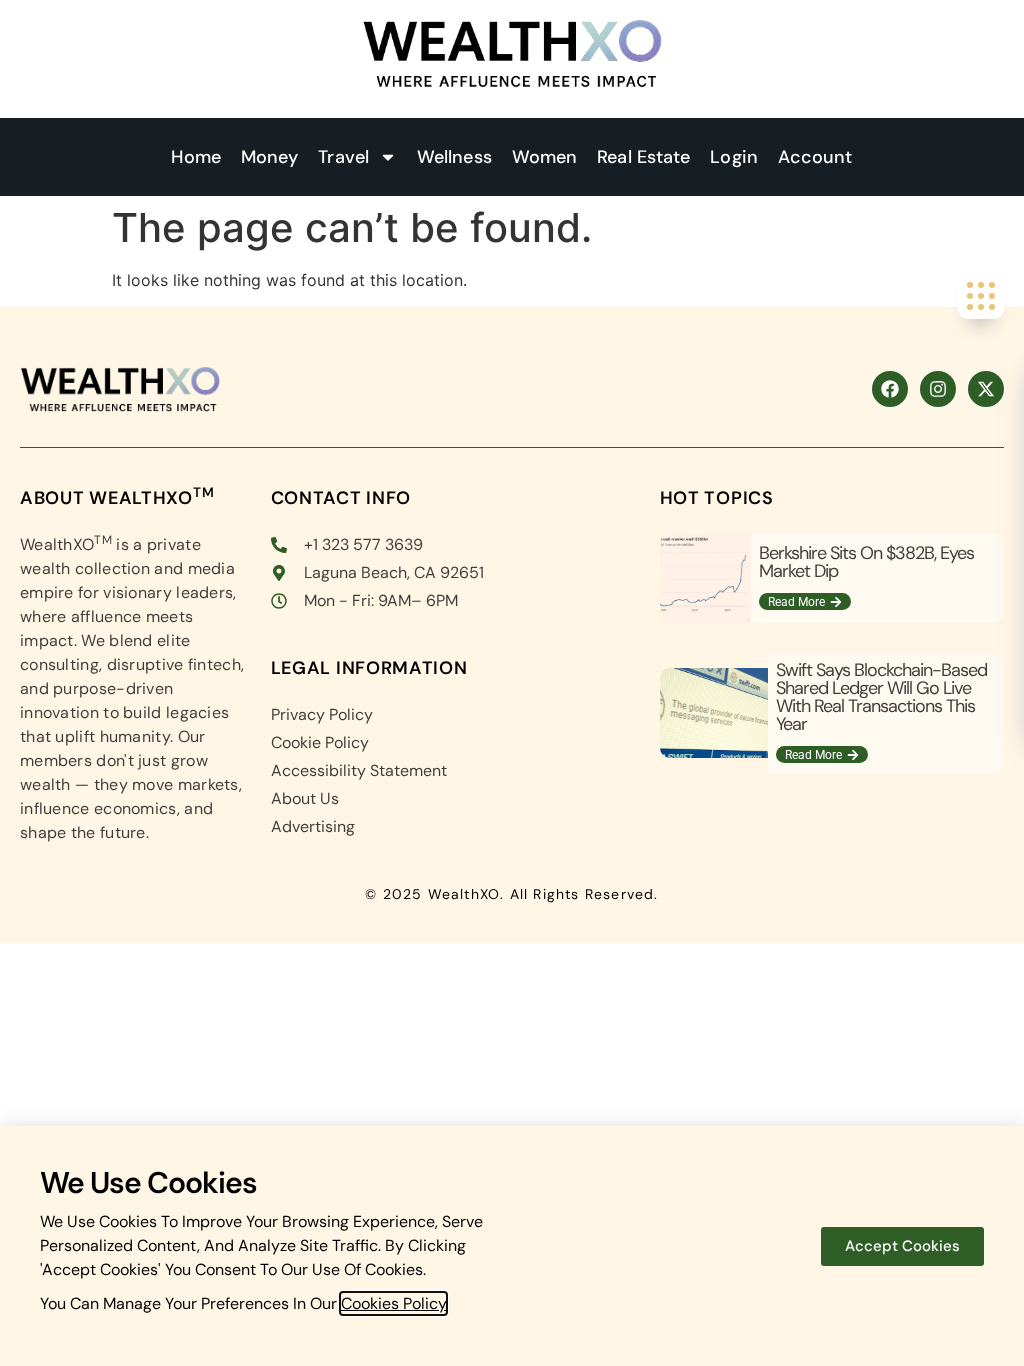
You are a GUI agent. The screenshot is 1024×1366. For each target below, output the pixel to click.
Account (815, 157)
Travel (343, 157)
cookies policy (393, 1303)
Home (195, 157)
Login (734, 157)
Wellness (454, 157)
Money (270, 157)
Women (545, 157)
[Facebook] (890, 389)
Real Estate (643, 157)
